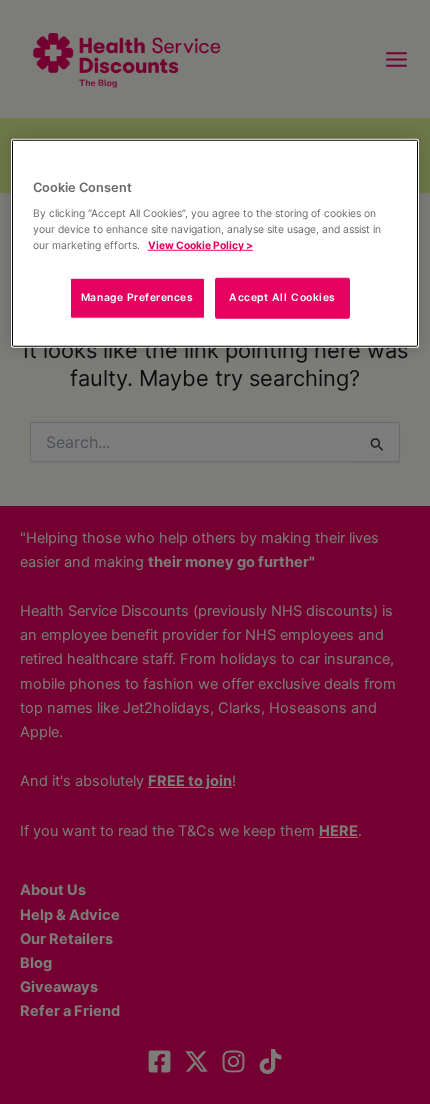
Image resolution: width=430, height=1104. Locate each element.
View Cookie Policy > (200, 244)
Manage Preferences (137, 297)
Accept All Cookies (282, 297)
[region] (215, 243)
